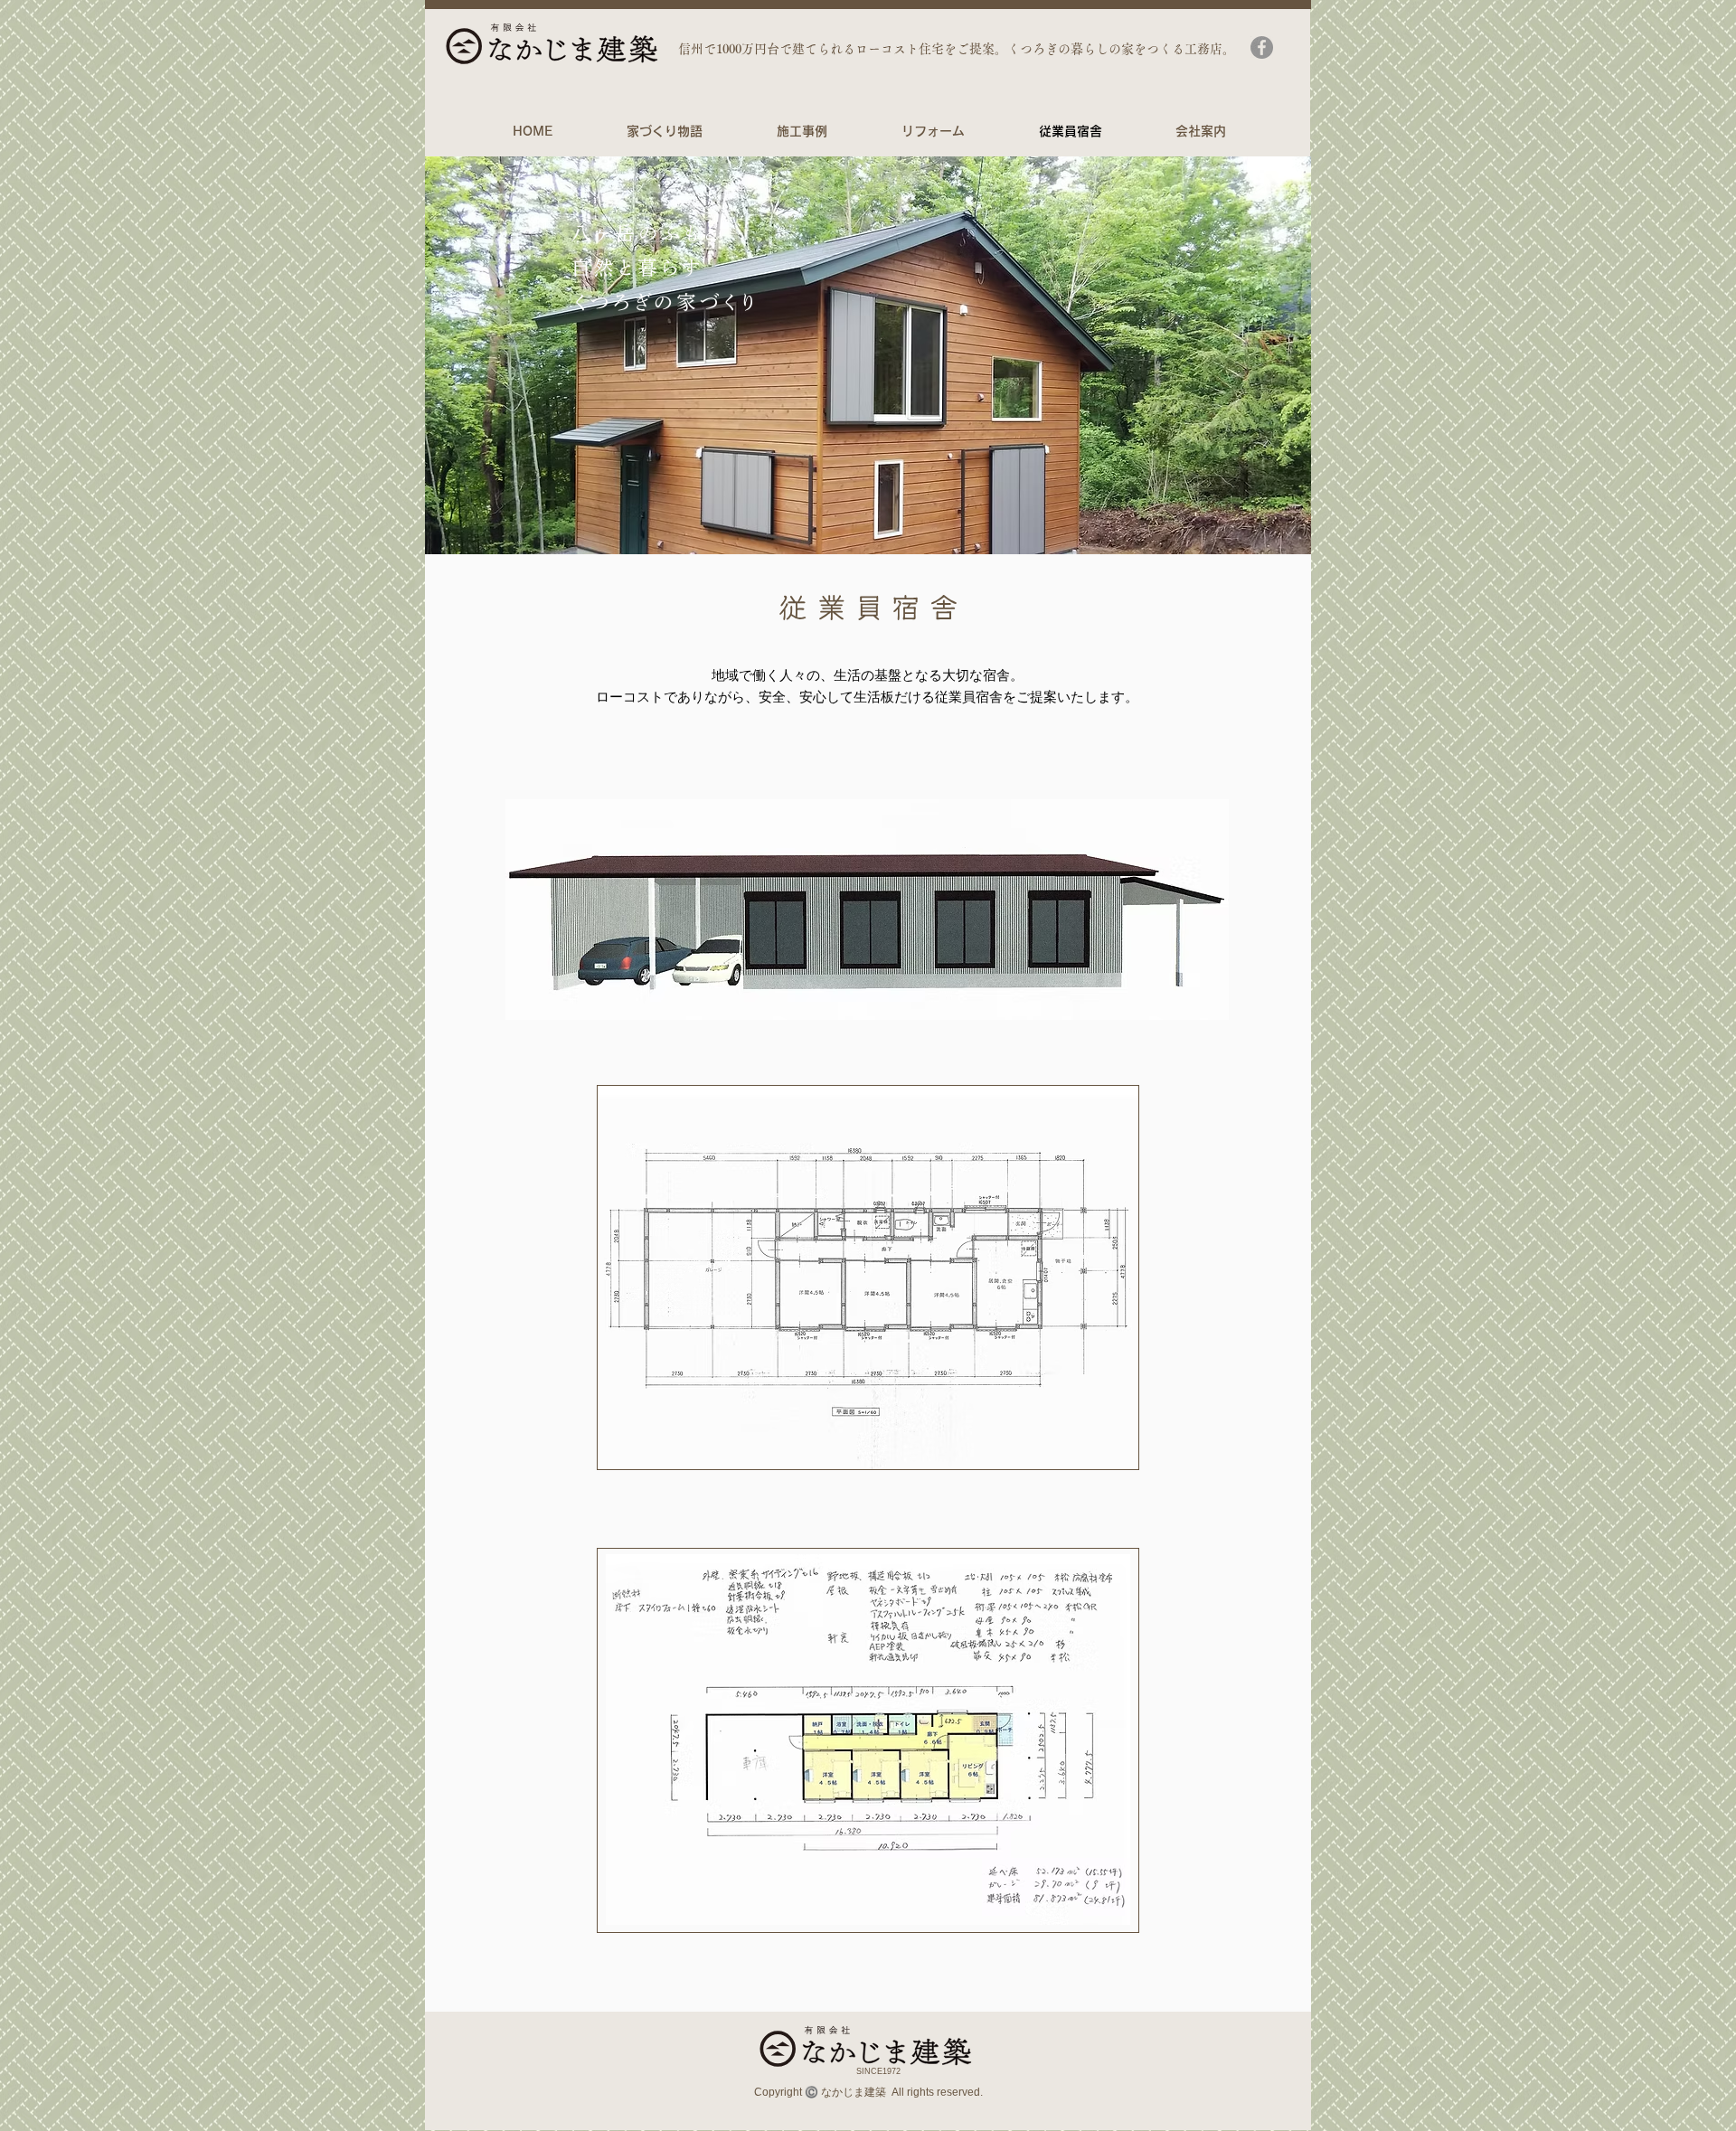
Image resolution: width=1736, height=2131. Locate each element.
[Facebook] (1262, 47)
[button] (868, 355)
